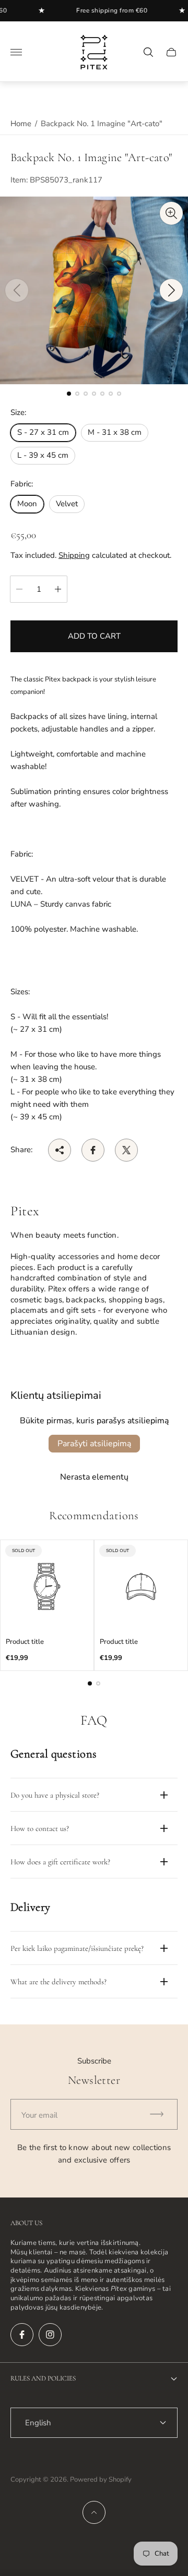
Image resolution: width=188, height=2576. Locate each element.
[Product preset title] (47, 1586)
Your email (39, 2115)
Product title (25, 1642)
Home (21, 124)
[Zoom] (171, 213)
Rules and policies (43, 2378)
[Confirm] (161, 2114)
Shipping (74, 555)
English (38, 2423)
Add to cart (94, 636)
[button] (69, 394)
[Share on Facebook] (93, 1150)
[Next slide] (171, 290)
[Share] (60, 1150)
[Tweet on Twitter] (126, 1150)
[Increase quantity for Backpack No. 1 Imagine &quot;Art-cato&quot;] (58, 589)
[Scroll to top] (94, 2512)
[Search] (148, 52)
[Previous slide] (17, 290)
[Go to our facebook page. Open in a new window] (22, 2335)
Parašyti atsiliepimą (94, 1444)
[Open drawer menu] (16, 52)
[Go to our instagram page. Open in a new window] (50, 2335)
